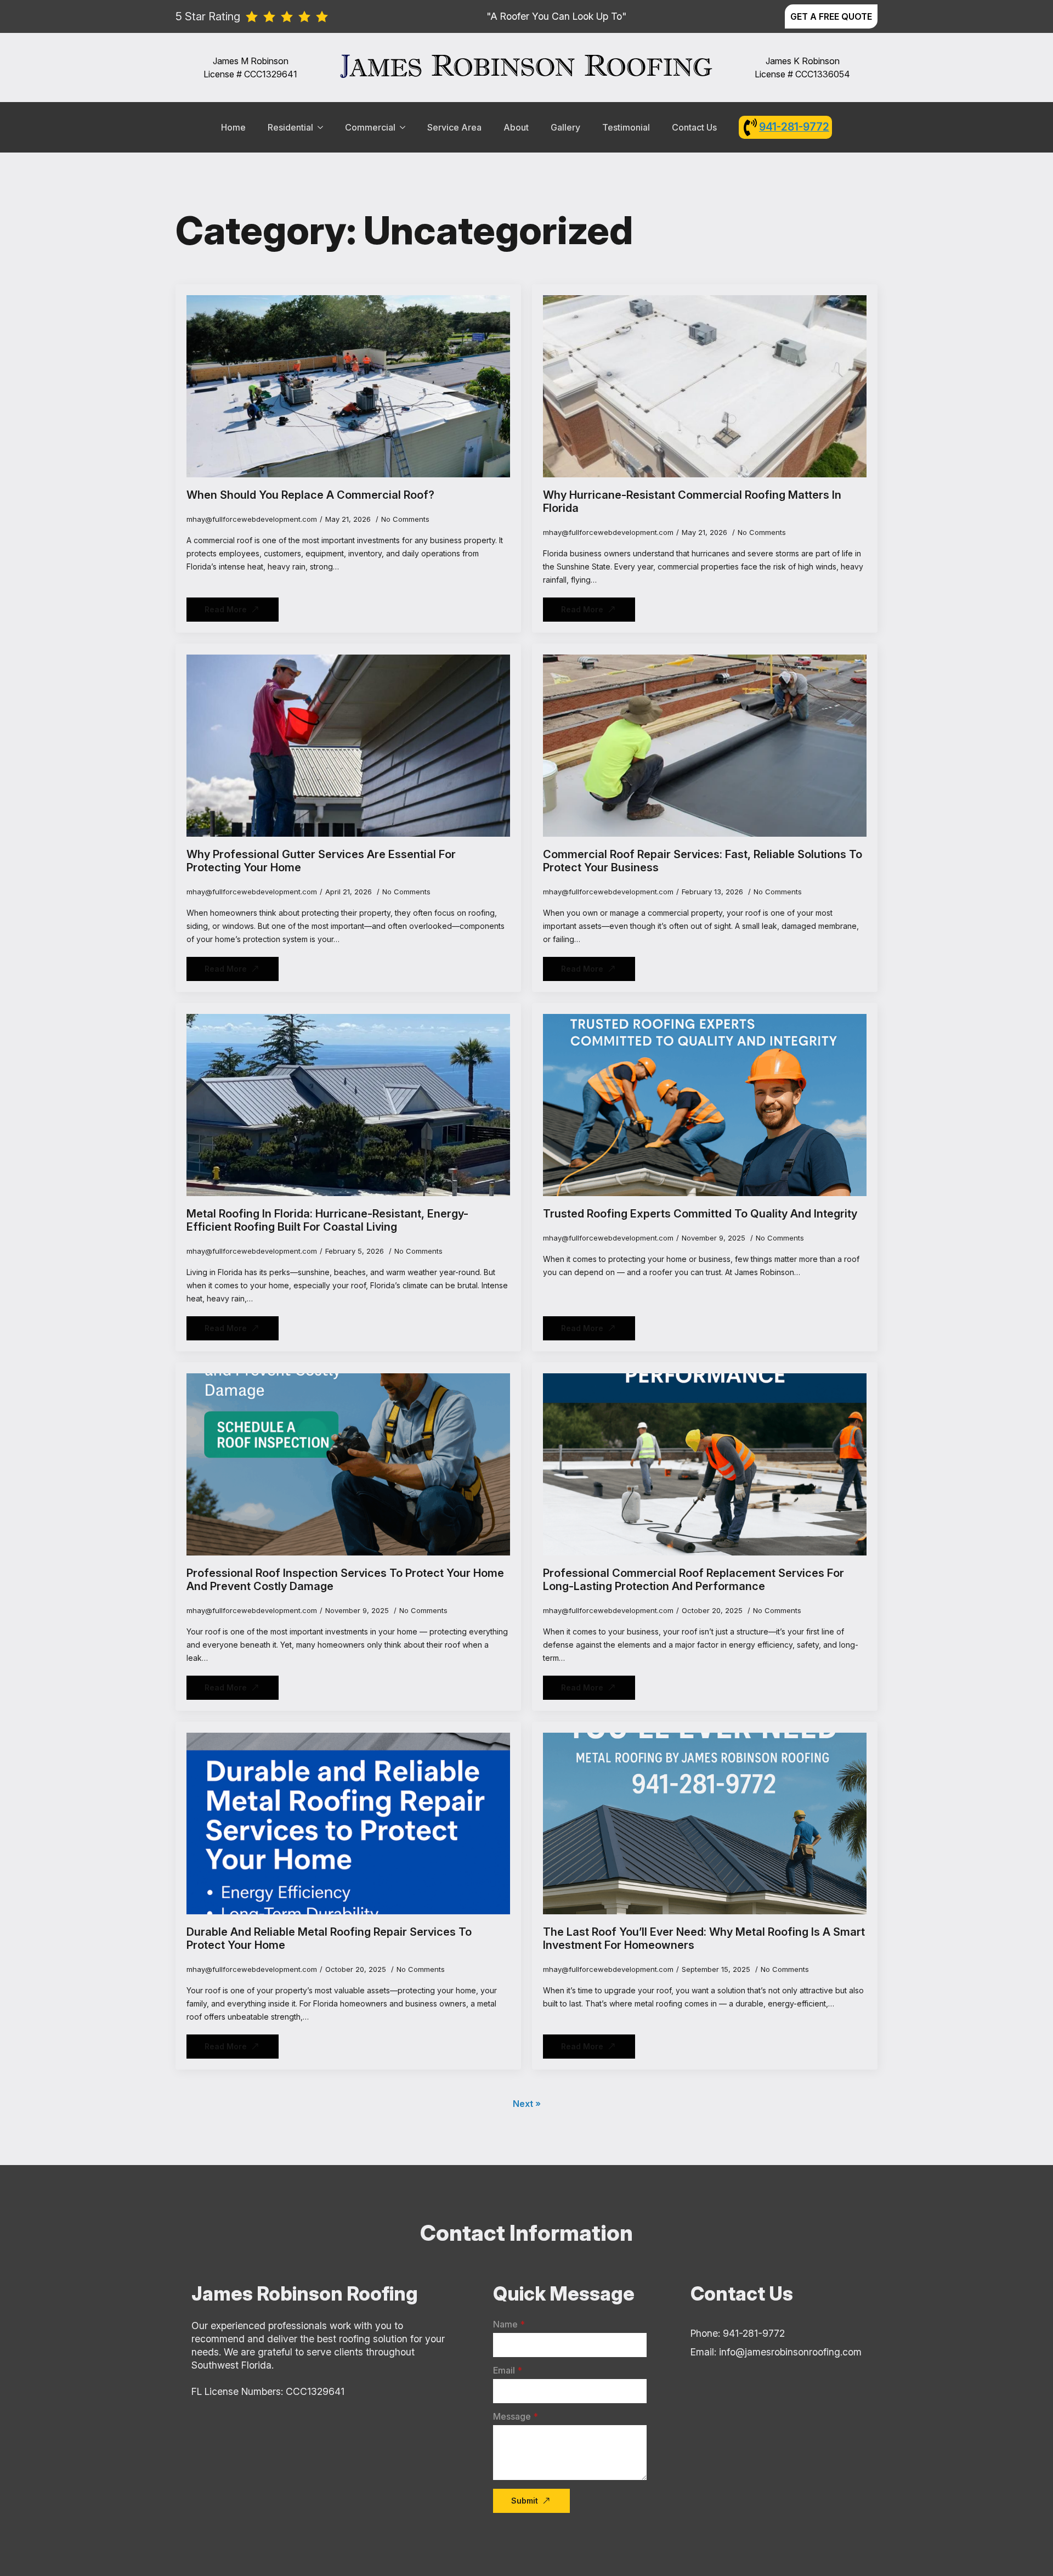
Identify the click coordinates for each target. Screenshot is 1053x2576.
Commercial (370, 127)
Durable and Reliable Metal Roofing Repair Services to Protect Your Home (329, 1938)
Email (508, 2370)
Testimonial (626, 127)
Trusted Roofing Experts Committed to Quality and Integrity (700, 1214)
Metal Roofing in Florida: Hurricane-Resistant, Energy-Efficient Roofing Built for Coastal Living (327, 1220)
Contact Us (694, 127)
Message (516, 2416)
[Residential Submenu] (324, 127)
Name (509, 2324)
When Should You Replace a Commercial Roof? (310, 495)
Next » (527, 2104)
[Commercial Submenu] (406, 127)
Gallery (565, 127)
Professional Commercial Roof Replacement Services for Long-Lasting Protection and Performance (693, 1580)
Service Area (454, 127)
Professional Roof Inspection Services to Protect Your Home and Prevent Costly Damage (345, 1580)
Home (233, 127)
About (516, 127)
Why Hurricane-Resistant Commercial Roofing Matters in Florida (692, 501)
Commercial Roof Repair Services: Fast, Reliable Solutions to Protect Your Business (703, 861)
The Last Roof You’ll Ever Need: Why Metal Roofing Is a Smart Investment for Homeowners (704, 1938)
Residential (290, 127)
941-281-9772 (794, 127)
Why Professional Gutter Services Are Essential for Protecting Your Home (321, 861)
